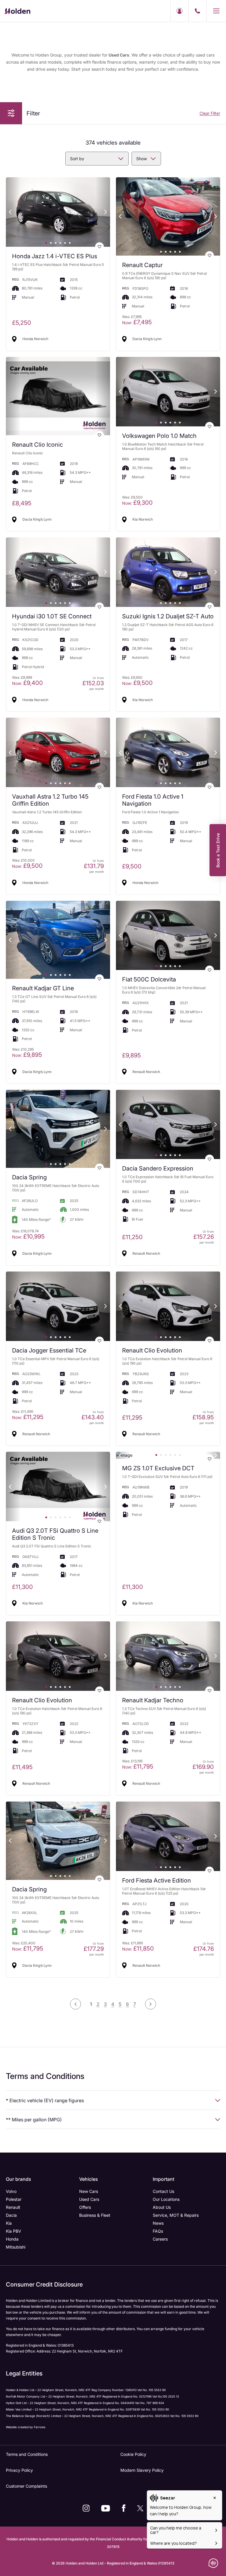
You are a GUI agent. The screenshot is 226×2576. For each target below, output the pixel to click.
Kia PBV (14, 2231)
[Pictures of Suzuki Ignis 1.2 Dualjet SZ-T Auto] (168, 572)
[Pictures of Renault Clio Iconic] (58, 396)
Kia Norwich (143, 519)
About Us (162, 2207)
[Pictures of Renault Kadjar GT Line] (58, 940)
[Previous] (10, 212)
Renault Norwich (146, 1072)
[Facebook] (124, 2508)
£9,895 (27, 1055)
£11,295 (28, 1417)
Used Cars (89, 2199)
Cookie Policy (133, 2454)
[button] (11, 113)
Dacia (11, 2215)
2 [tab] (51, 243)
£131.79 (94, 866)
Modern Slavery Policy (142, 2470)
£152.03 (93, 683)
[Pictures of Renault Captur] (168, 216)
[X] (140, 2508)
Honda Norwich (35, 339)
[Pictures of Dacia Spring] (58, 1129)
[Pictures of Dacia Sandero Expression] (168, 1125)
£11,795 (138, 1767)
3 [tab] (56, 243)
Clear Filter (210, 113)
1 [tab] (46, 243)
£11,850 (138, 1948)
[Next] (106, 212)
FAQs (158, 2231)
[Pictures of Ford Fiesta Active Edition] (168, 1836)
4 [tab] (60, 243)
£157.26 (204, 1237)
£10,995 (28, 1236)
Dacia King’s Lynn (147, 339)
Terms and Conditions (27, 2454)
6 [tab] (70, 243)
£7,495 (137, 322)
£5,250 (22, 323)
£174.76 (204, 1949)
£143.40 (93, 1417)
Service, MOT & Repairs (176, 2215)
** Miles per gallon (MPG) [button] (34, 2120)
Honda (12, 2239)
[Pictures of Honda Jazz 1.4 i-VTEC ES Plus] (58, 212)
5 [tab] (65, 243)
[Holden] (17, 11)
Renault (13, 2207)
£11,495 (22, 1767)
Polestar (14, 2199)
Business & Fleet (95, 2215)
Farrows (40, 2427)
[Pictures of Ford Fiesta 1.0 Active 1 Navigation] (168, 752)
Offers (85, 2207)
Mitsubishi (16, 2247)
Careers (160, 2239)
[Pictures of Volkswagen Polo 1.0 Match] (168, 392)
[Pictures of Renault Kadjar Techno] (168, 1656)
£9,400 (28, 683)
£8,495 (22, 503)
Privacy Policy (19, 2470)
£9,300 (137, 503)
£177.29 (94, 1949)
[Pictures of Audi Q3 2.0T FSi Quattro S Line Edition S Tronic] (58, 1486)
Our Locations (166, 2199)
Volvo (11, 2191)
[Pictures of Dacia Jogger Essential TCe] (58, 1306)
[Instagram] (86, 2508)
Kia (9, 2223)
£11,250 (132, 1237)
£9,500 (137, 683)
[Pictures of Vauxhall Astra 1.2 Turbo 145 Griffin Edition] (58, 752)
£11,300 (23, 1587)
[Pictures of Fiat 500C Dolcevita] (168, 936)
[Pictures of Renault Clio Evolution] (168, 1306)
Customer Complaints (26, 2486)
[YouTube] (106, 2508)
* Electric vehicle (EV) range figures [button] (45, 2100)
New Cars (89, 2191)
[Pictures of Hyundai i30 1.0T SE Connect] (58, 572)
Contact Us (163, 2191)
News (158, 2223)
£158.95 (203, 1417)
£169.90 (203, 1767)
